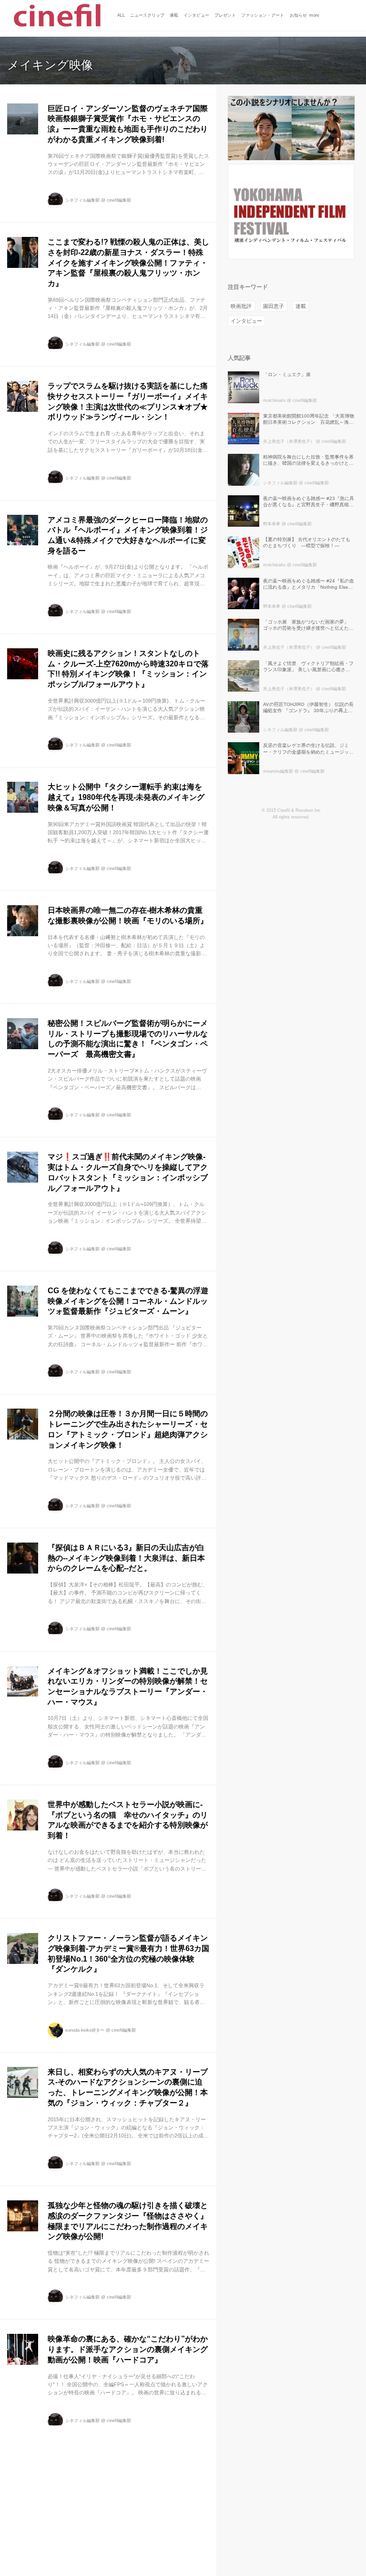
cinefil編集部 (119, 200)
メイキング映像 (50, 65)
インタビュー (246, 321)
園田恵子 (274, 306)
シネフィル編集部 (82, 200)
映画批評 (241, 306)
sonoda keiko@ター (85, 2030)
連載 (301, 306)
